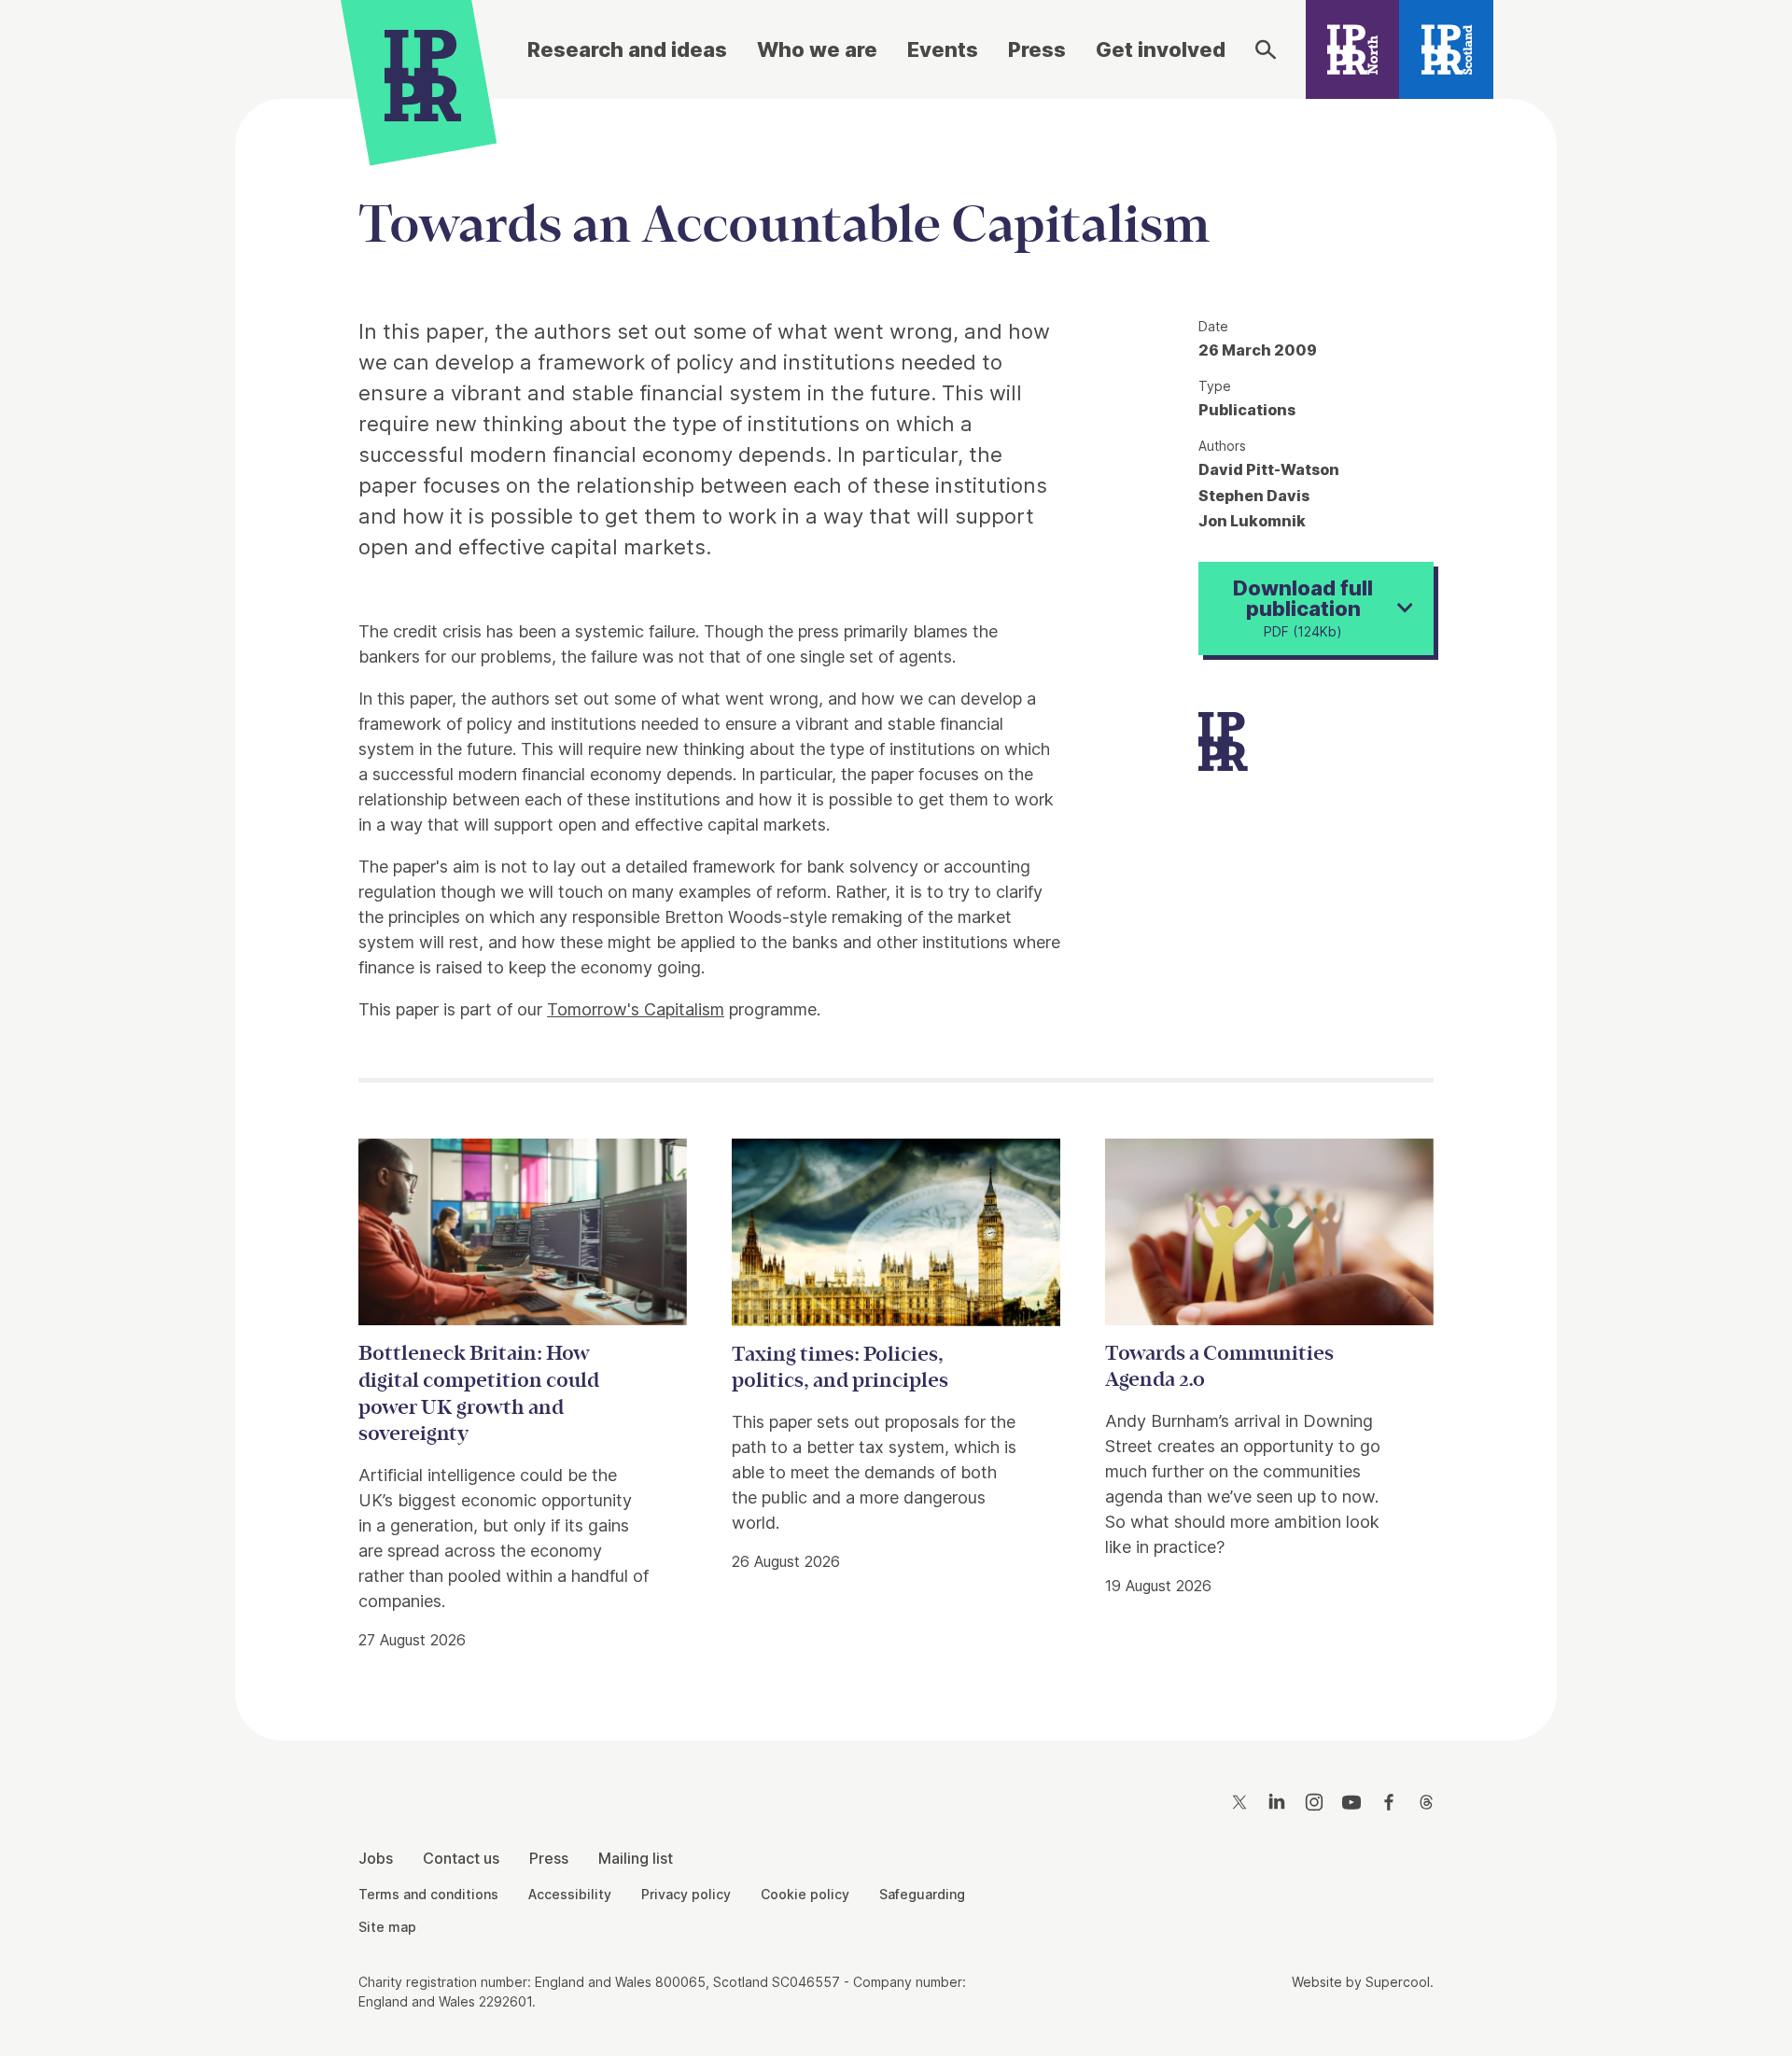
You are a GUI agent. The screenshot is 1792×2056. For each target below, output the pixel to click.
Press (1037, 49)
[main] (896, 905)
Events (943, 49)
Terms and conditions (428, 1894)
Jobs (376, 1858)
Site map (387, 1927)
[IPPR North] (1353, 49)
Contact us (461, 1858)
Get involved (1161, 49)
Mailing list (636, 1858)
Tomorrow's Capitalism (636, 1009)
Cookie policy (805, 1894)
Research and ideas (627, 49)
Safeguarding (922, 1894)
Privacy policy (686, 1894)
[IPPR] (423, 72)
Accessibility (570, 1894)
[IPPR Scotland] (1446, 49)
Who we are (817, 49)
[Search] (1266, 49)
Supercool (1398, 1982)
